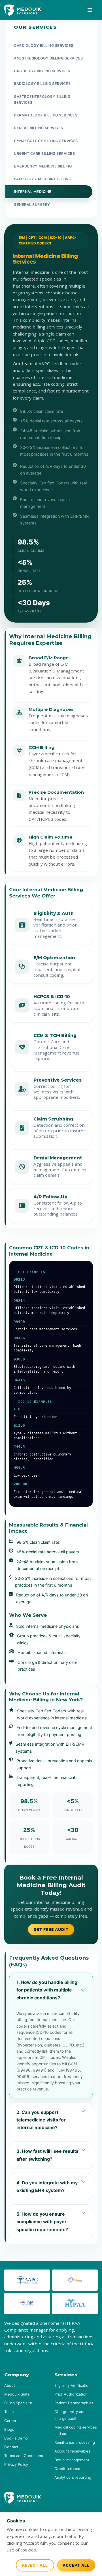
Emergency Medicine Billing (43, 166)
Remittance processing (75, 2442)
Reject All (35, 2565)
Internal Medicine (33, 192)
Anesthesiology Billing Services (48, 58)
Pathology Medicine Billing (42, 179)
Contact (11, 2447)
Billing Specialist (18, 2403)
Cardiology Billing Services (44, 46)
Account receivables (72, 2451)
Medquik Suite (17, 2394)
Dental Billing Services (39, 128)
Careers (11, 2421)
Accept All (76, 2565)
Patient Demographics (74, 2403)
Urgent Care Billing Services (44, 154)
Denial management (72, 2460)
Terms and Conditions (24, 2456)
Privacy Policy (16, 2464)
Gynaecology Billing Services (46, 141)
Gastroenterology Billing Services (42, 100)
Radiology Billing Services (42, 84)
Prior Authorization (71, 2394)
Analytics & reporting (73, 2477)
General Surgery (32, 205)
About (10, 2385)
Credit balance (67, 2469)
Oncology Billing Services (42, 71)
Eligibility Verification (73, 2385)
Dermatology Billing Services (46, 115)
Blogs (9, 2429)
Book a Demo (16, 2438)
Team (9, 2412)
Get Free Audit (51, 1929)
